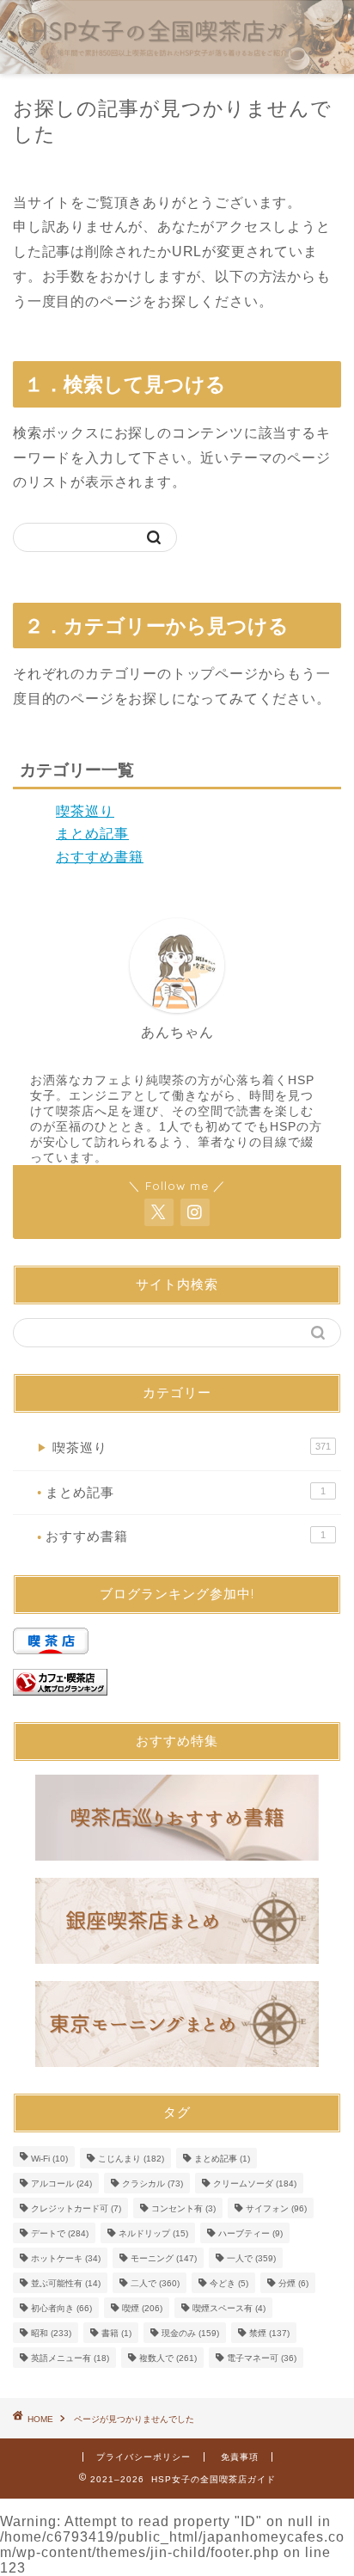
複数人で (168, 2358)
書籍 (116, 2333)
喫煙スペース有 (229, 2308)
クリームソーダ (255, 2183)
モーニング (164, 2258)
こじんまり (131, 2159)
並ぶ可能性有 (66, 2283)
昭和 (51, 2333)
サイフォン (276, 2208)
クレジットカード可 (76, 2208)
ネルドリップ (153, 2233)
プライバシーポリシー (143, 2457)
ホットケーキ (66, 2258)
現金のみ (190, 2333)
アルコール (61, 2183)
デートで (60, 2233)
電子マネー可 (262, 2358)
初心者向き (61, 2308)
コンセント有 (183, 2208)
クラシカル (153, 2183)
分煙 (293, 2283)
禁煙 (269, 2333)
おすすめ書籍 (100, 857)
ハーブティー (250, 2233)
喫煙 (142, 2308)
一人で (251, 2258)
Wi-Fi (49, 2159)
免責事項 (240, 2457)
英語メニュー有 (70, 2358)
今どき (229, 2283)
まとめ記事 (92, 834)
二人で (155, 2283)
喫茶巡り (85, 811)
